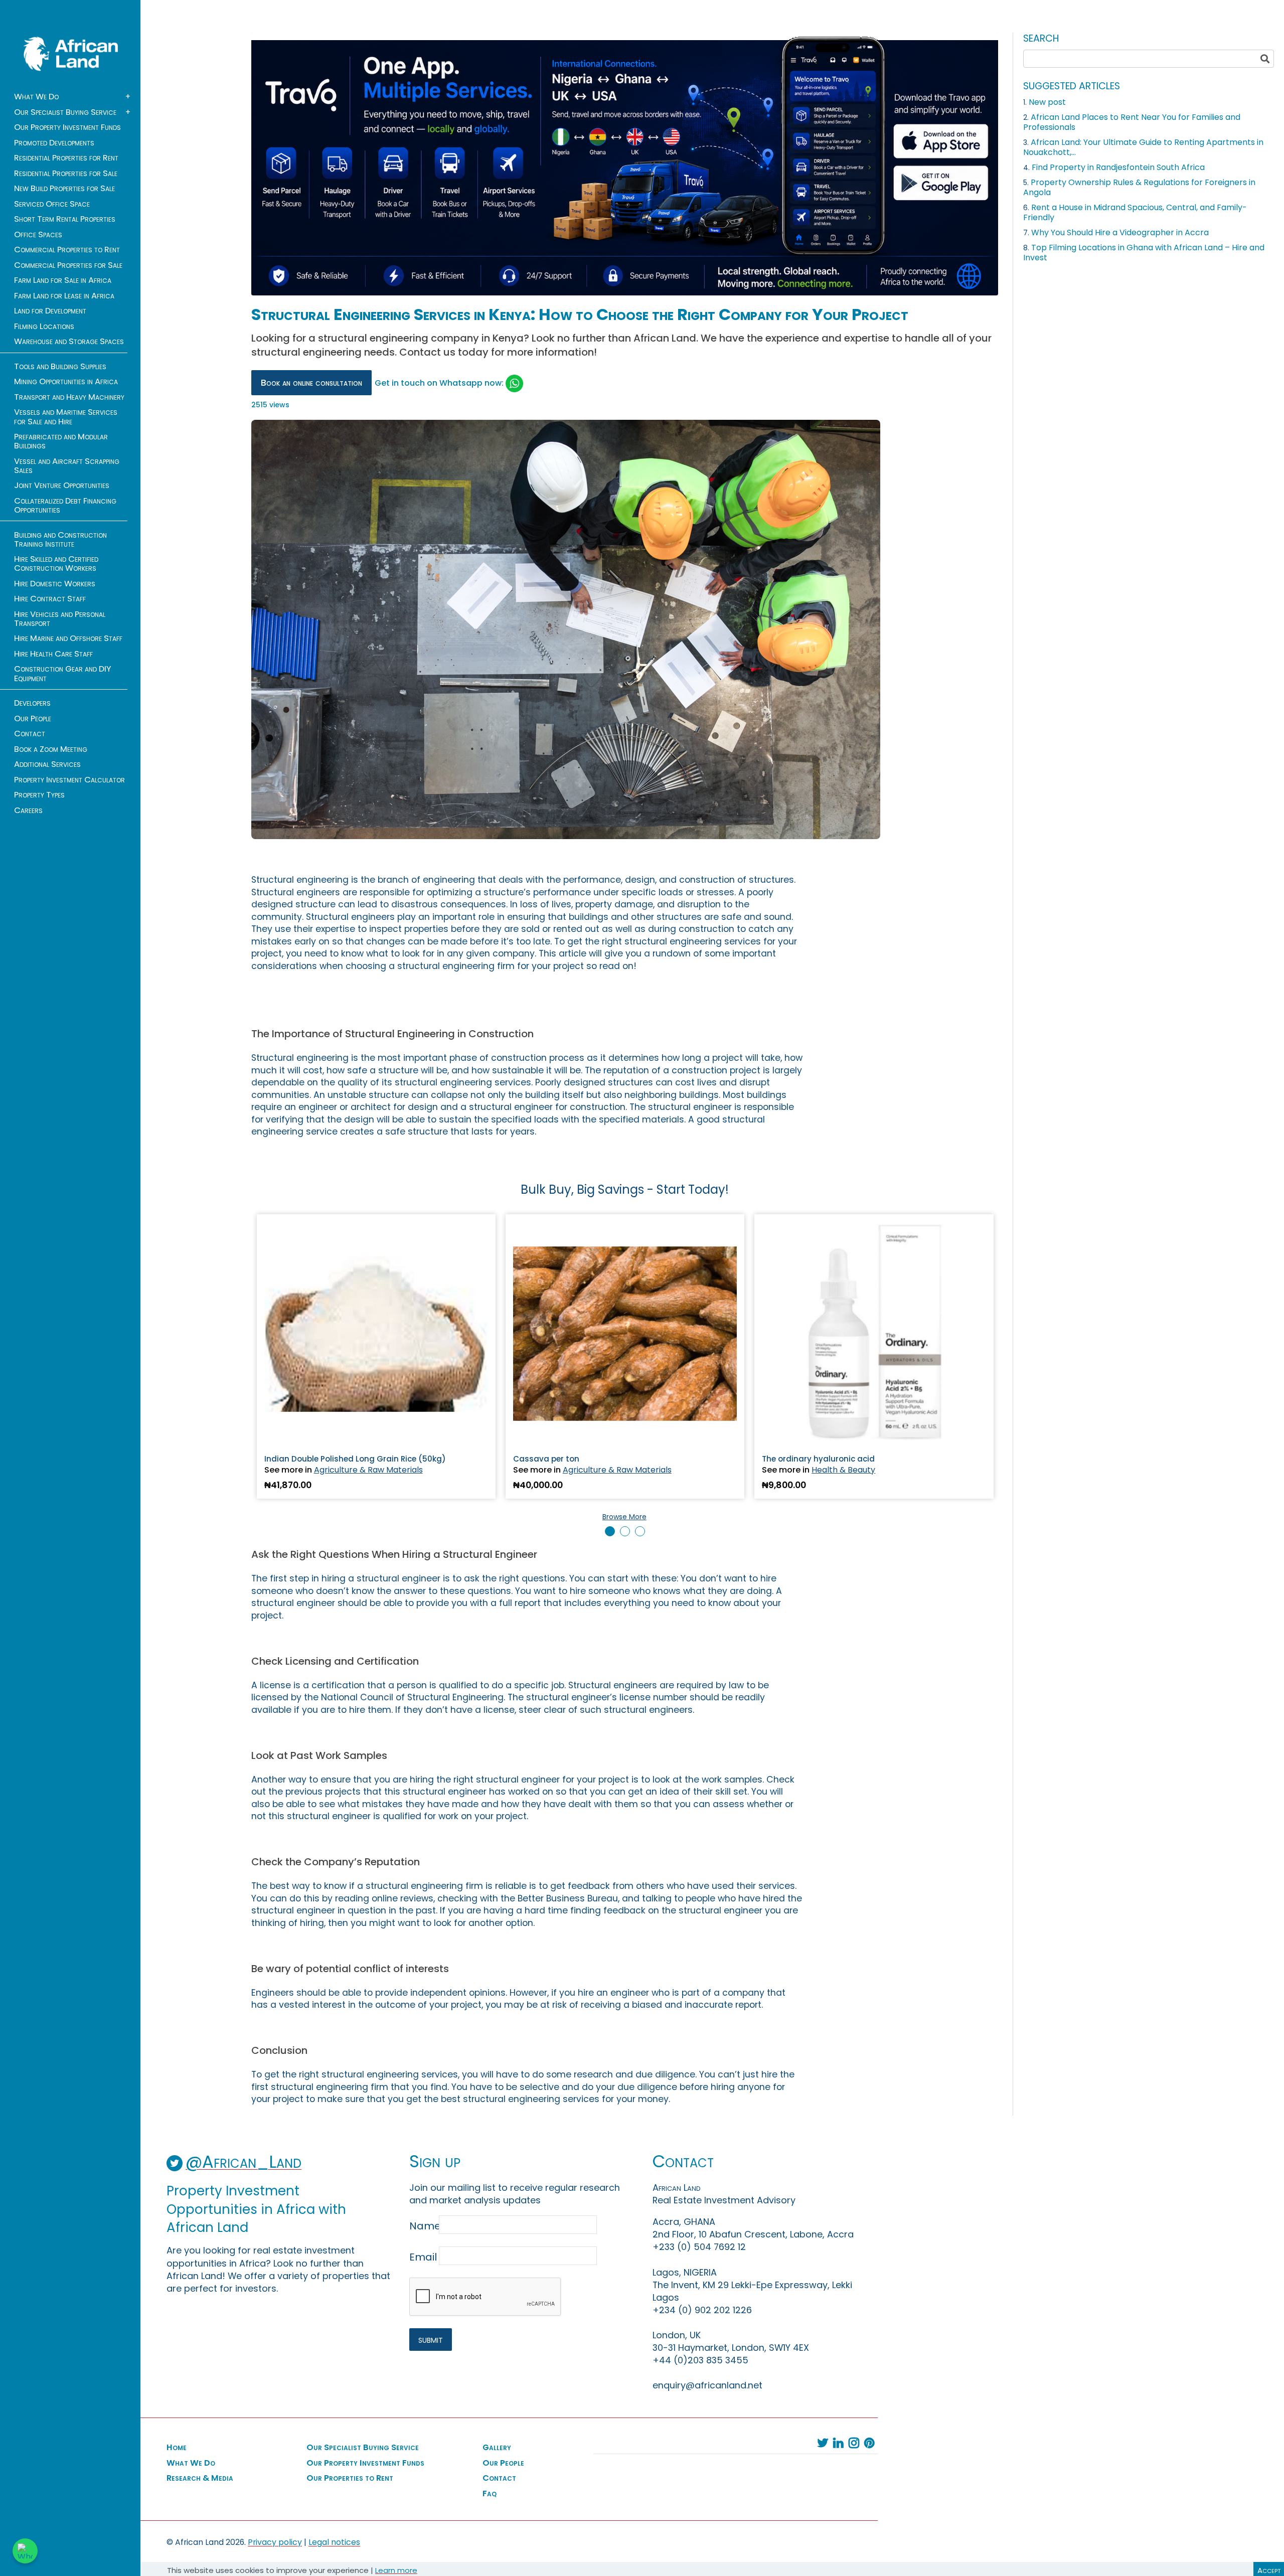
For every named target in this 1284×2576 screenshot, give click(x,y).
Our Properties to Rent (350, 2478)
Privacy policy (275, 2542)
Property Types (39, 795)
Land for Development (50, 311)
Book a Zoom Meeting (51, 749)
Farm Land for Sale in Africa (63, 280)
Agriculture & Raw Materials (368, 1470)
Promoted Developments (54, 143)
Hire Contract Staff (50, 599)
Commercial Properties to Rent (67, 250)
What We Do (36, 97)
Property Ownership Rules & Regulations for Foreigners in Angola (1139, 187)
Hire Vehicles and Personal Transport (60, 619)
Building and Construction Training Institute (60, 540)
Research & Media (200, 2478)
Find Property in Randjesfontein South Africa (1118, 167)
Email (423, 2257)
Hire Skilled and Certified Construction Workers (56, 564)
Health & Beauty (595, 1470)
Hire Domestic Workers (55, 584)
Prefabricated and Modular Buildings (61, 441)
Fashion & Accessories (856, 1470)
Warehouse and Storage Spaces (69, 342)
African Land (71, 54)
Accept (1269, 2570)
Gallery (497, 2448)
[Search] (1265, 59)
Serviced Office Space (52, 204)
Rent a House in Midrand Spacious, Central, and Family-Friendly (1135, 212)
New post (1047, 102)
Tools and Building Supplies (60, 367)
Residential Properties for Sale (66, 174)
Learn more (396, 2570)
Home (177, 2448)
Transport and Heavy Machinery (69, 397)
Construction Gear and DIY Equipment (63, 674)
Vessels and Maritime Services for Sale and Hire (66, 417)
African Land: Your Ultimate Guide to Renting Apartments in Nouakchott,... (1143, 147)
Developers (32, 703)
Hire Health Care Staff (53, 654)
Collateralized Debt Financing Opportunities (65, 506)
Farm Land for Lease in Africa (64, 296)
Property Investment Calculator (69, 780)
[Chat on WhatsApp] (25, 2551)
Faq (490, 2494)
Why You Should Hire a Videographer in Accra (1120, 232)
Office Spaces (38, 235)
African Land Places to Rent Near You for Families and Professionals (1132, 122)
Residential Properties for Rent (66, 158)
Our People (33, 719)
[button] (610, 1531)
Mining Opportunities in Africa (66, 382)
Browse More (624, 1517)
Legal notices (334, 2542)
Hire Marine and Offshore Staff (68, 638)
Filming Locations (44, 327)
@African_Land (244, 2162)
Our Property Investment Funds (67, 127)
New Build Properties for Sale (64, 189)
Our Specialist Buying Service (65, 112)
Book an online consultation (311, 383)
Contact (30, 734)
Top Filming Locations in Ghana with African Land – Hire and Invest (1144, 253)
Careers (28, 811)
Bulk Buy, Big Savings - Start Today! (625, 1189)
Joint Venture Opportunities (62, 486)
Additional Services (47, 764)
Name (423, 2226)
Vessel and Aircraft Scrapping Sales (67, 466)
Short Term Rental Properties (65, 219)
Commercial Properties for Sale (68, 265)
